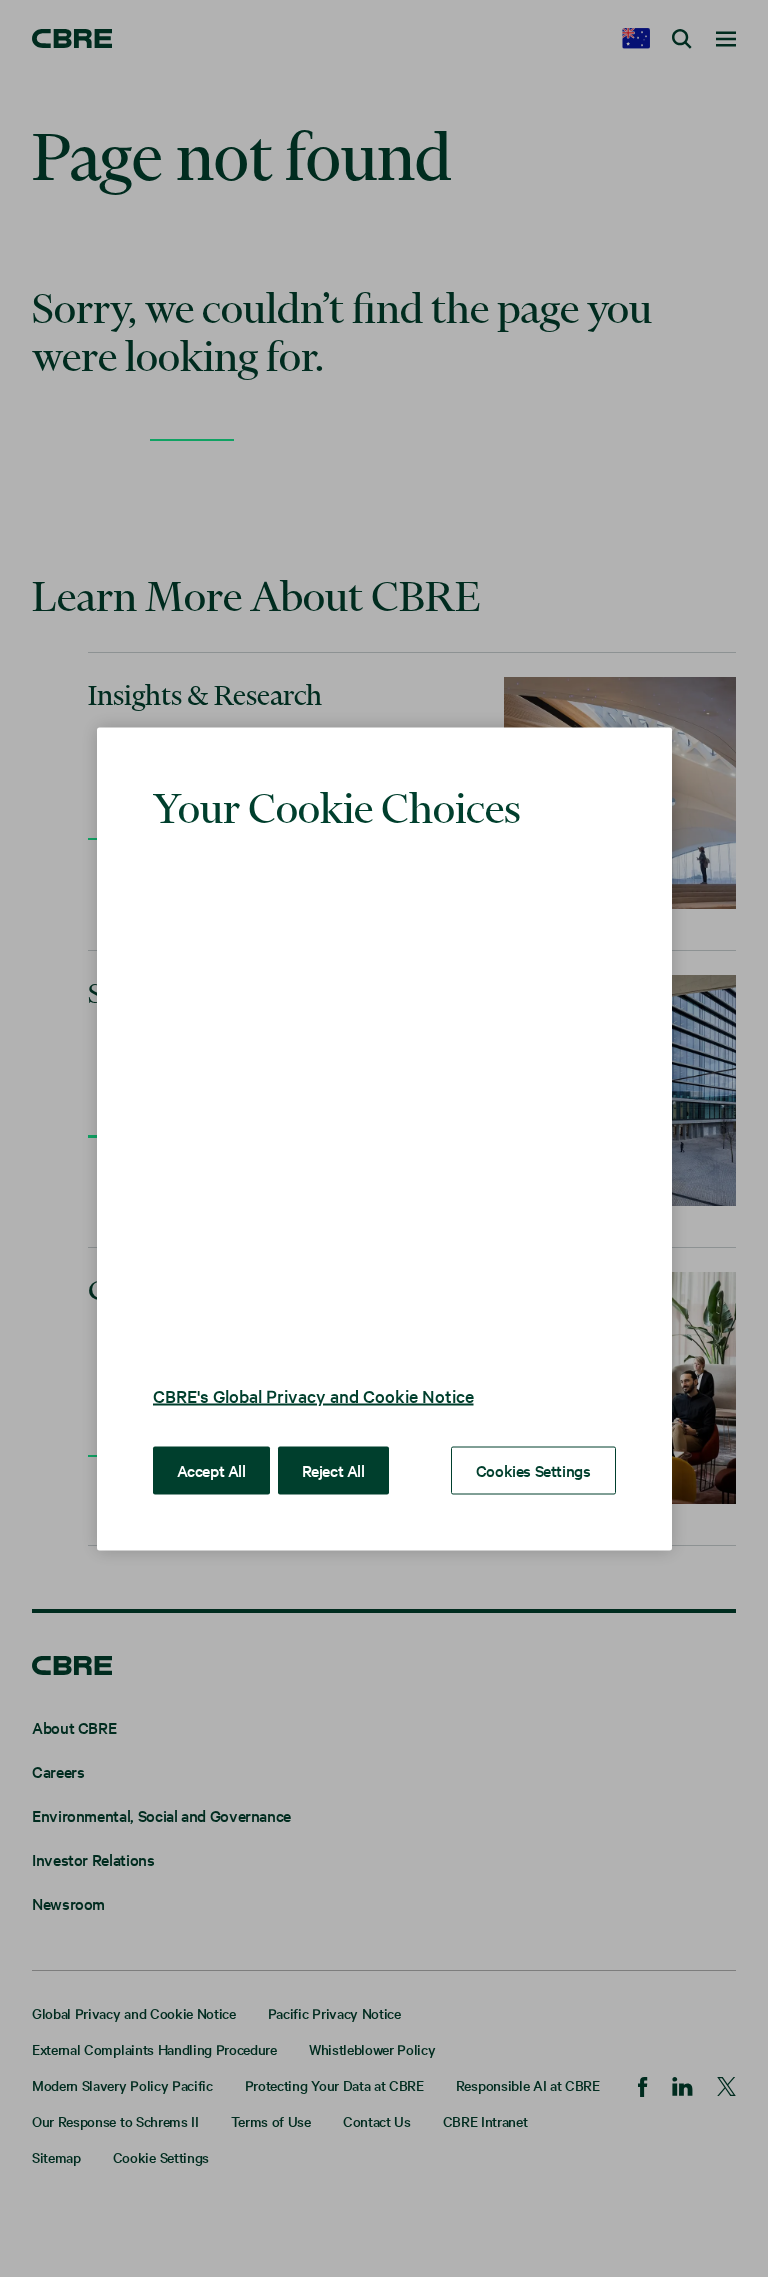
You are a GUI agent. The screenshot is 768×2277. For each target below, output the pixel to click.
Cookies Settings (533, 1469)
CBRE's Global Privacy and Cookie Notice (313, 1394)
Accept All (211, 1469)
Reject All (333, 1469)
